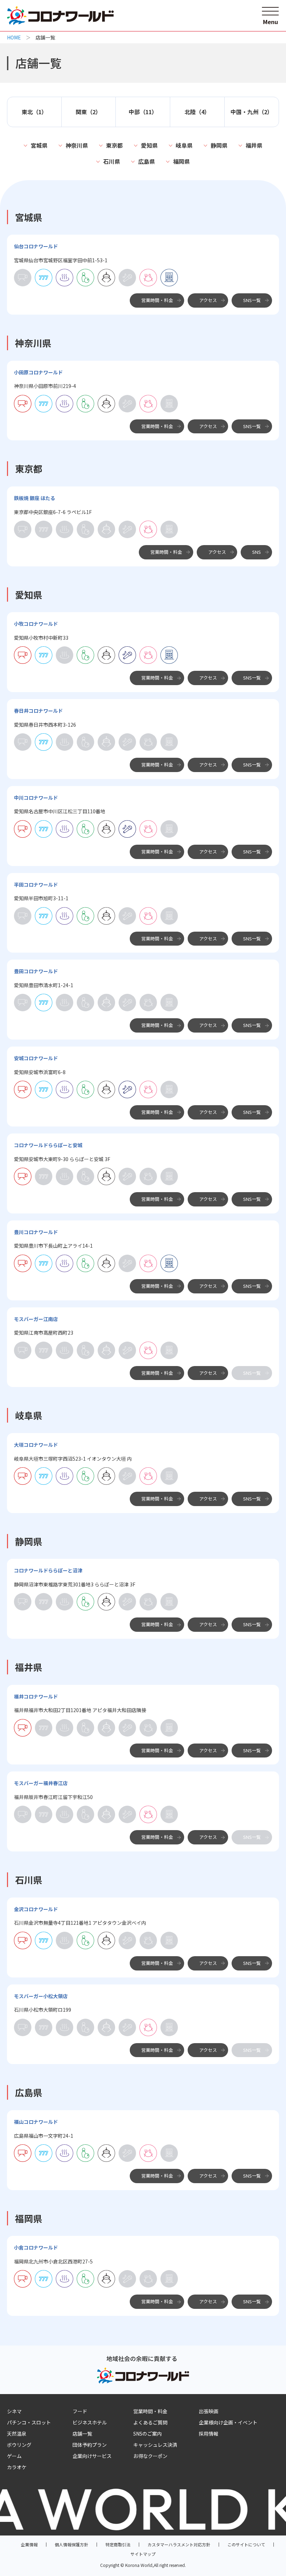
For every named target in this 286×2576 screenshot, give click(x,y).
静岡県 (219, 145)
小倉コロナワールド (36, 2247)
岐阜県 (184, 145)
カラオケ (17, 2467)
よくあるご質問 (150, 2422)
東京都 (114, 145)
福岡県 (181, 161)
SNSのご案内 (148, 2434)
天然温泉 (17, 2434)
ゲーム (14, 2456)
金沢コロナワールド (36, 1909)
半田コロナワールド (36, 885)
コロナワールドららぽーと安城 (48, 1145)
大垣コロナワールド (36, 1445)
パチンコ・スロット (29, 2422)
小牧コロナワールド (36, 624)
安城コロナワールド (36, 1058)
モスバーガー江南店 (36, 1319)
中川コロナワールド (36, 798)
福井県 (254, 145)
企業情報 (29, 2544)
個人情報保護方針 (71, 2544)
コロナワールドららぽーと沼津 (48, 1570)
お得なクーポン (150, 2456)
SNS (257, 552)
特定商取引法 (118, 2544)
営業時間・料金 (157, 300)
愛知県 (149, 145)
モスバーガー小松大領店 (41, 1996)
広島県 (146, 161)
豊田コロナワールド (36, 971)
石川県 (112, 161)
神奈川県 (77, 145)
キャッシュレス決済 (155, 2445)
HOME (14, 37)
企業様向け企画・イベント (228, 2422)
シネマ (14, 2411)
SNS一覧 (252, 300)
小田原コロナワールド (38, 372)
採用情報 (209, 2434)
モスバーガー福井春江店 (41, 1783)
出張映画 (209, 2411)
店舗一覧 (82, 2434)
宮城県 (39, 145)
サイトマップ (143, 2554)
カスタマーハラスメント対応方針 (179, 2544)
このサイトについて (246, 2544)
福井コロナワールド (36, 1696)
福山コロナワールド (36, 2122)
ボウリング (19, 2445)
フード (80, 2411)
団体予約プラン (90, 2445)
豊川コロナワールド (36, 1232)
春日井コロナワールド (38, 711)
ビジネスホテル (90, 2422)
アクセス (208, 300)
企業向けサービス (92, 2456)
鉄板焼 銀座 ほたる (35, 498)
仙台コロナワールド (36, 246)
